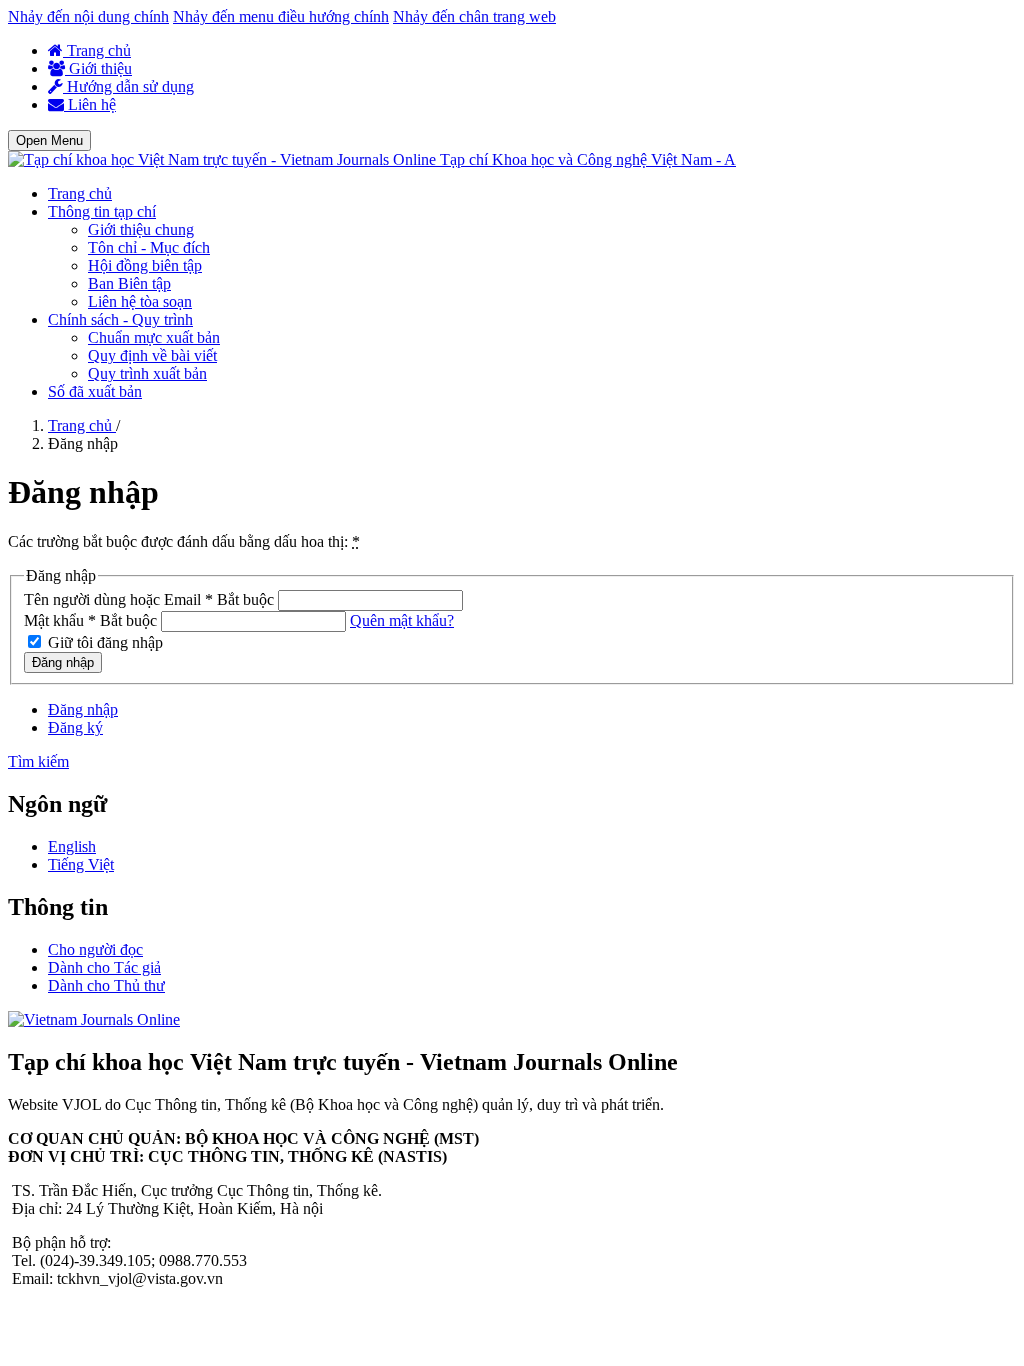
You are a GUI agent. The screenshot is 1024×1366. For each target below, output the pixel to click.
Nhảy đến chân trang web (474, 16)
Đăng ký (75, 727)
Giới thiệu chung (141, 229)
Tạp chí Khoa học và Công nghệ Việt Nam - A (588, 159)
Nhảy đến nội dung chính (88, 16)
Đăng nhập (63, 662)
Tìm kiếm (38, 761)
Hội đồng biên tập (145, 265)
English (72, 846)
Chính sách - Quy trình (120, 319)
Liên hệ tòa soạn (140, 301)
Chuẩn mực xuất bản (154, 337)
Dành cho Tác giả (104, 967)
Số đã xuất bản (95, 391)
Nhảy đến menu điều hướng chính (281, 16)
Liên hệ (90, 104)
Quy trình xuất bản (147, 373)
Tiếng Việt (81, 864)
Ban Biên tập (129, 283)
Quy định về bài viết (152, 355)
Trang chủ (97, 50)
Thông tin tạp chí (102, 211)
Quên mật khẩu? (402, 620)
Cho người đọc (95, 949)
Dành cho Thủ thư (106, 985)
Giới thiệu (98, 68)
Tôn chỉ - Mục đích (149, 247)
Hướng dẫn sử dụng (128, 86)
